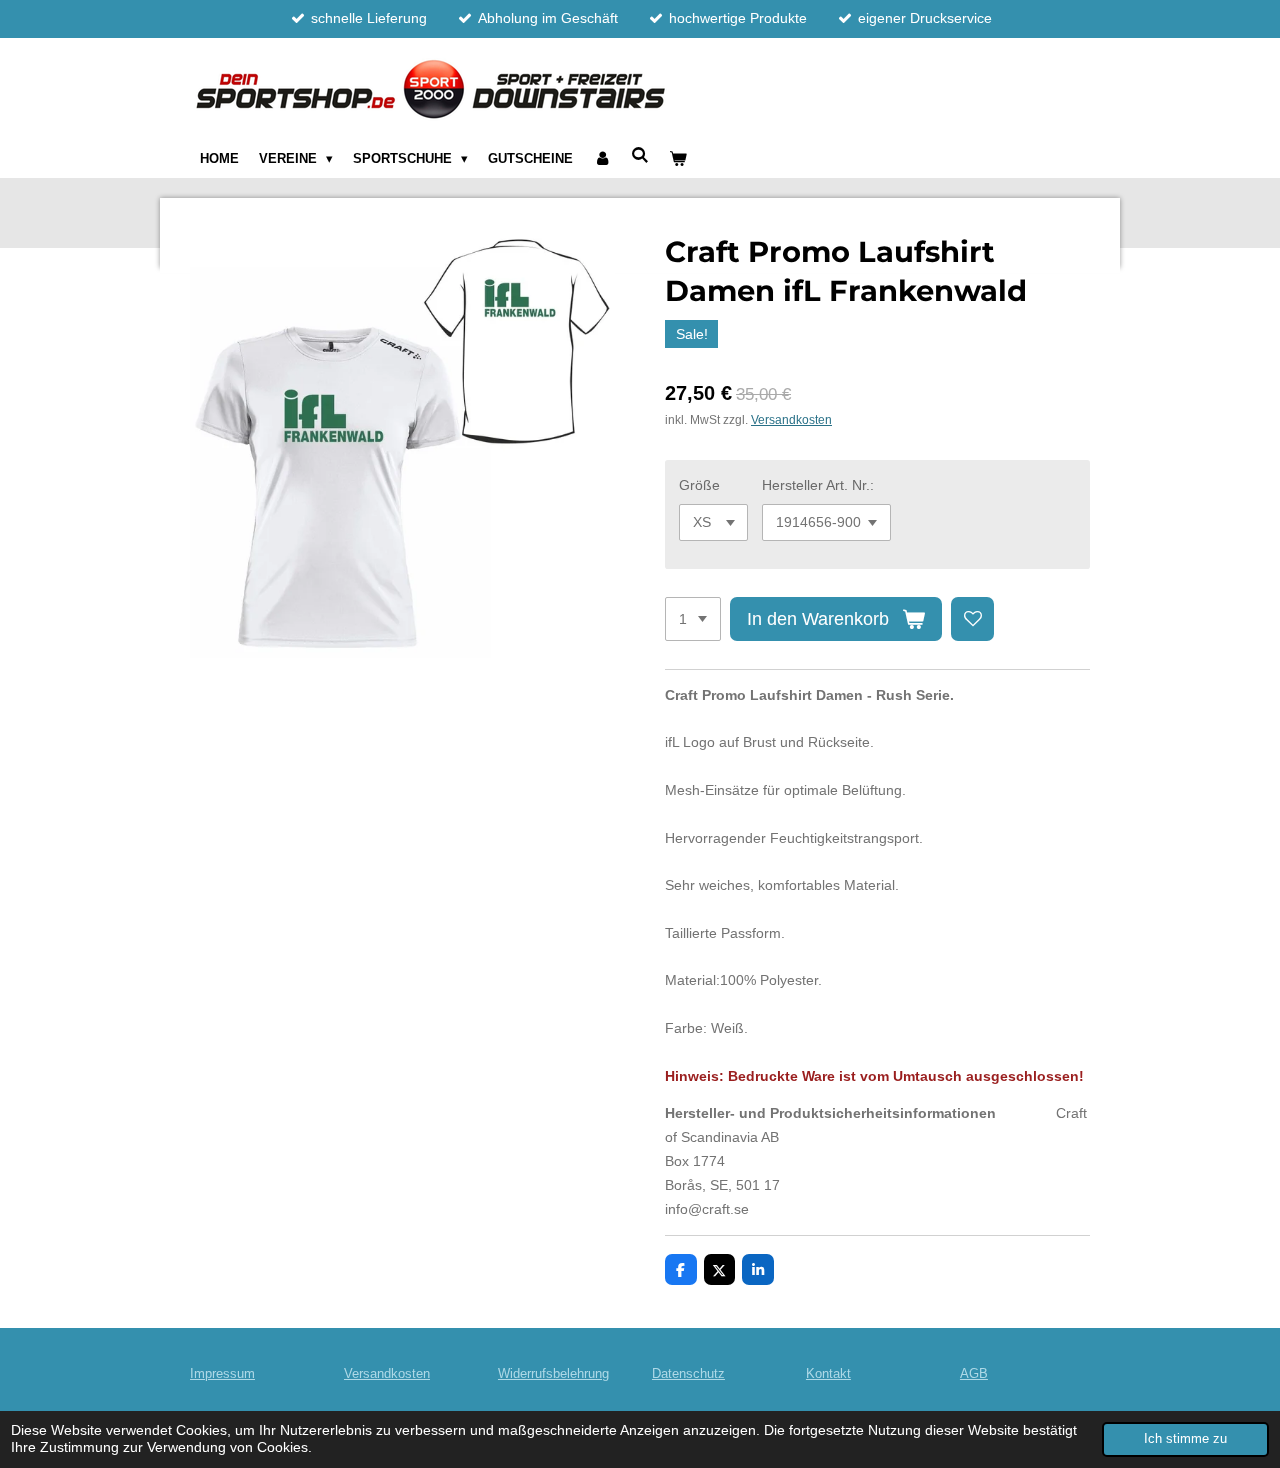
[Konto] (602, 159)
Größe (699, 485)
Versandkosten (791, 419)
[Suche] (641, 155)
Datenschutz (688, 1373)
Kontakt (828, 1373)
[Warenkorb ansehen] (679, 159)
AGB (974, 1373)
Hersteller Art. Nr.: (818, 485)
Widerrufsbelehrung (553, 1373)
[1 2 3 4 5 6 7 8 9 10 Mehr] (693, 619)
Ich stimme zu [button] (1185, 1439)
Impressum (222, 1373)
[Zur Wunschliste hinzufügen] (973, 619)
